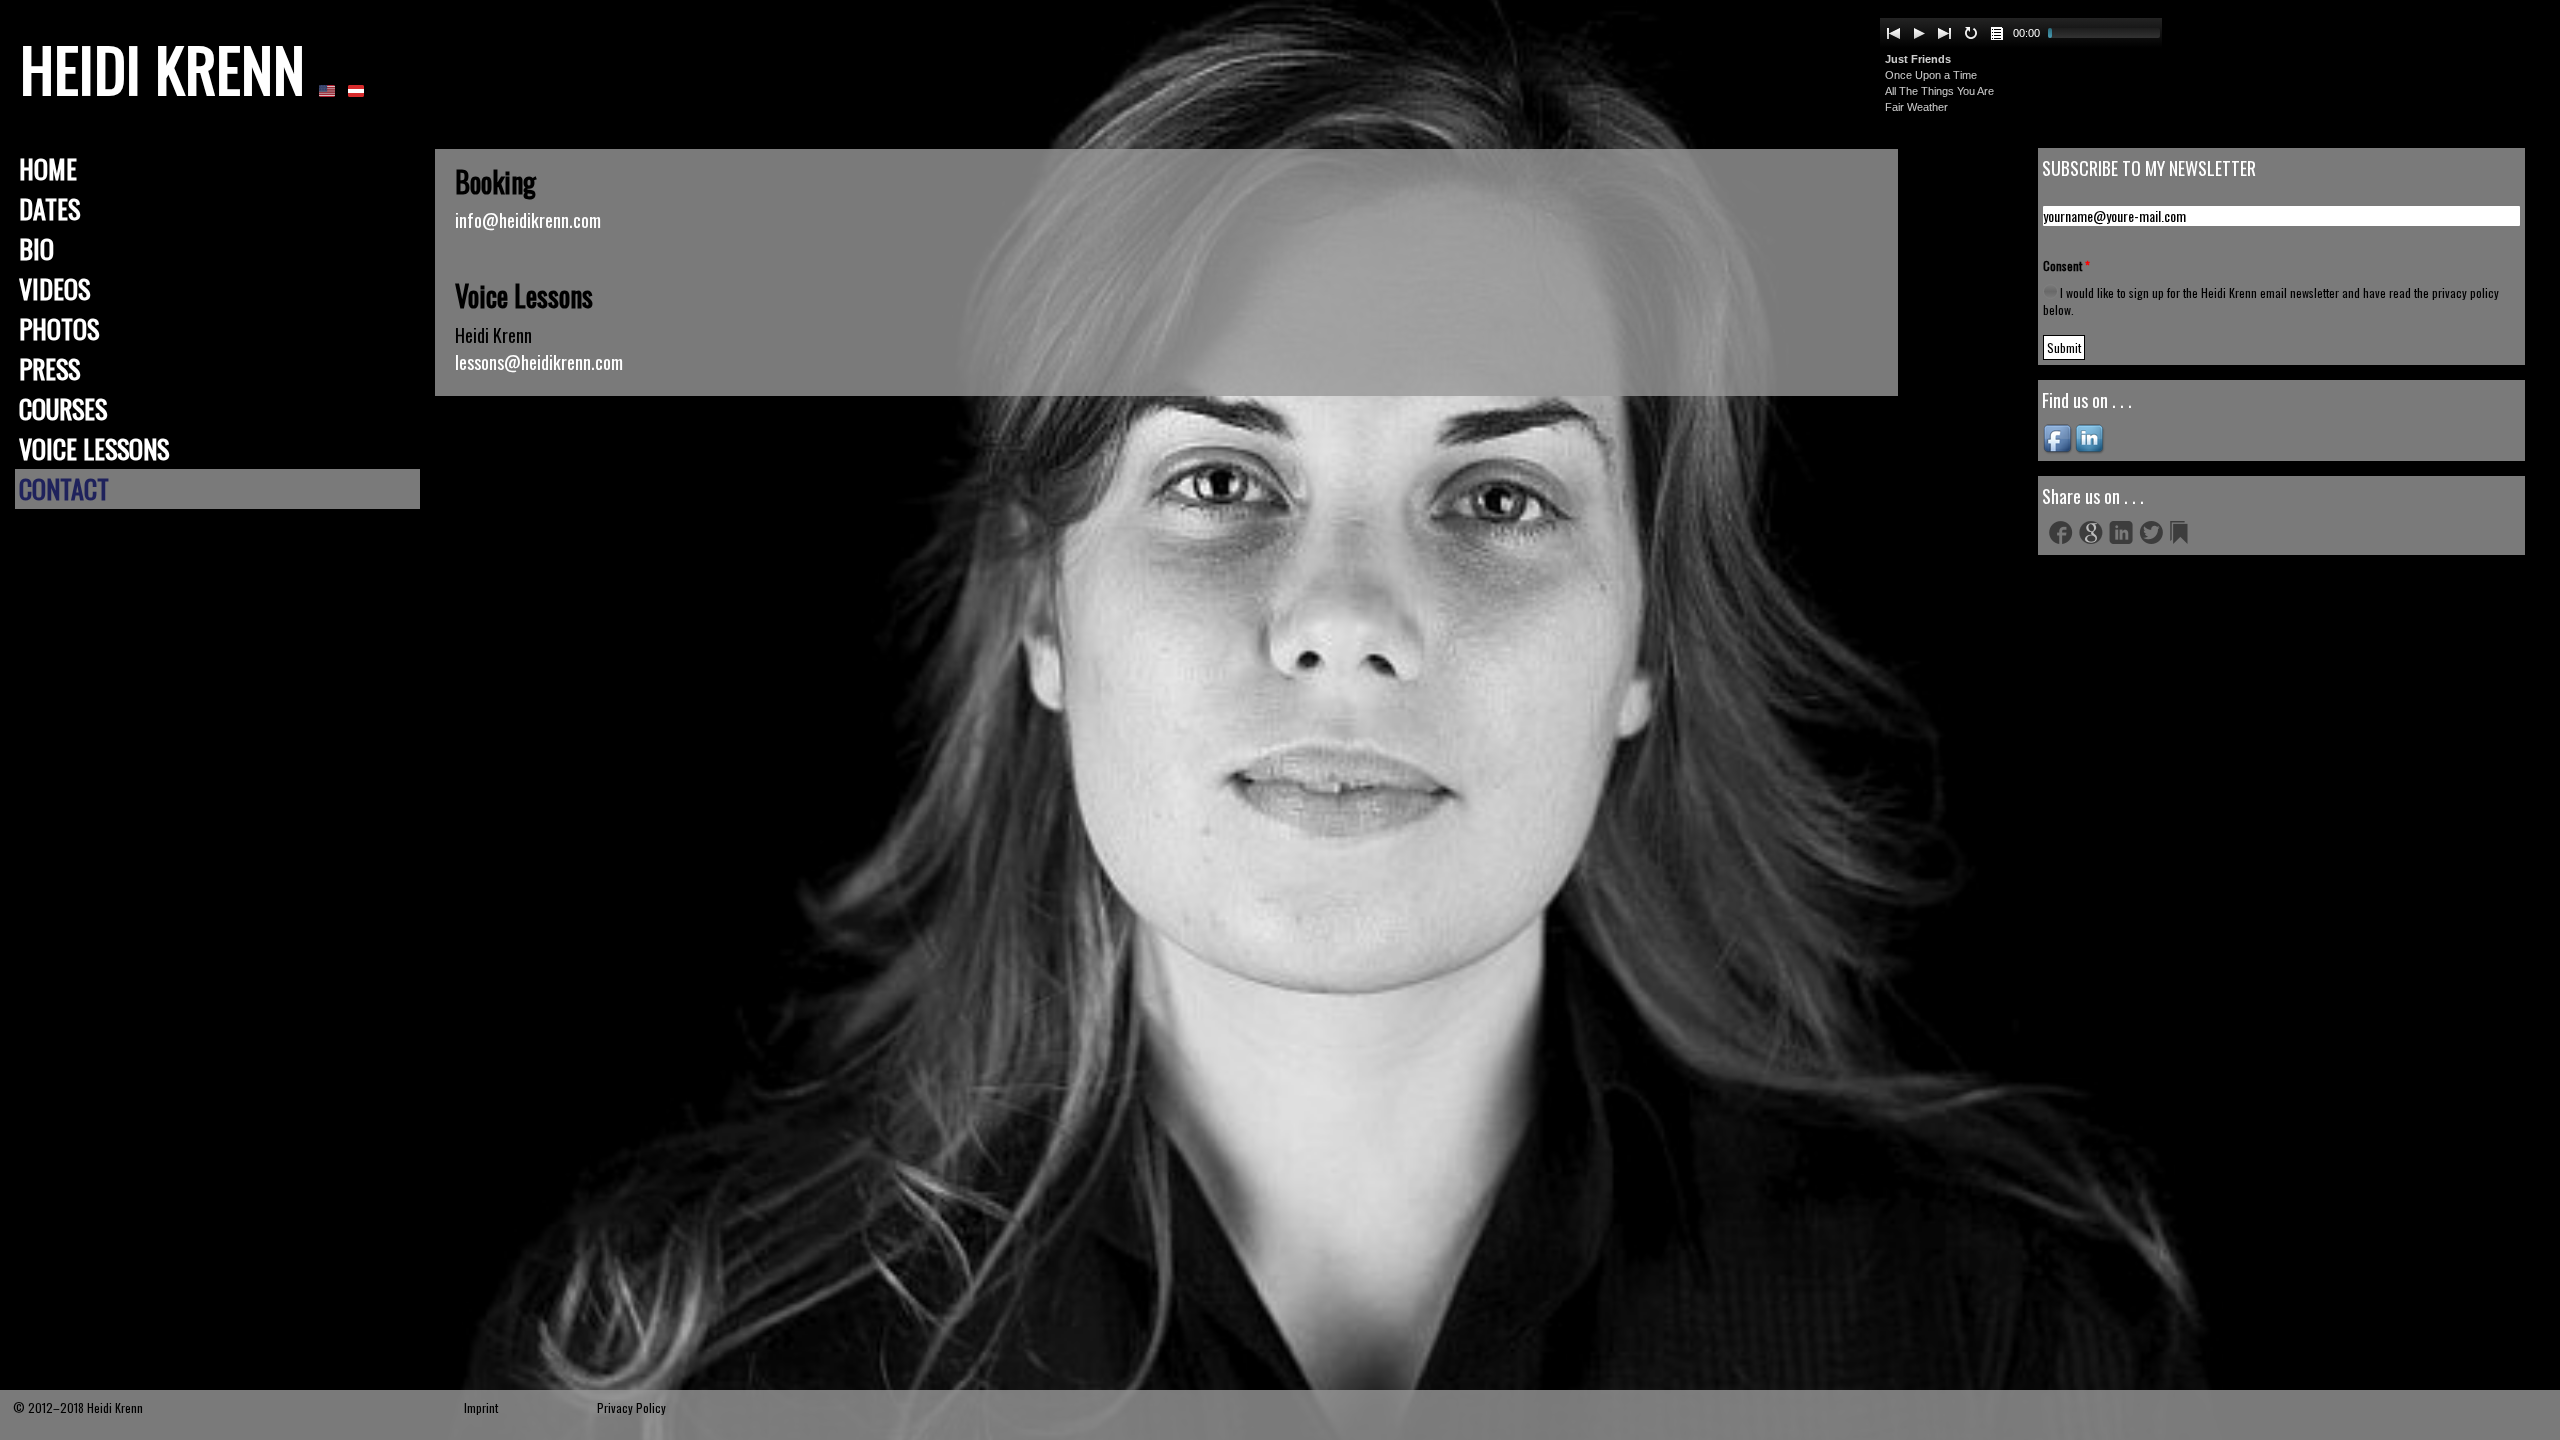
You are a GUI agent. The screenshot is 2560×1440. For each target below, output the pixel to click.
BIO (36, 248)
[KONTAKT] (356, 89)
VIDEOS (54, 288)
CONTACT (64, 488)
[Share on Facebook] (2061, 532)
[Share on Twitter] (2151, 532)
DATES (49, 208)
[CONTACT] (327, 89)
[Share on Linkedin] (2121, 532)
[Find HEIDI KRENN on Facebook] (2059, 437)
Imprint (481, 1407)
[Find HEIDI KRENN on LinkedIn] (2091, 437)
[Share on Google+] (2091, 532)
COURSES (63, 408)
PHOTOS (59, 328)
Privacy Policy (631, 1407)
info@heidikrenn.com (528, 220)
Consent (2066, 265)
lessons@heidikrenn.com (539, 362)
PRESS (49, 368)
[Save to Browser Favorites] (2181, 532)
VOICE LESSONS (94, 448)
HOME (48, 168)
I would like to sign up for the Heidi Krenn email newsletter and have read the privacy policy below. (2271, 301)
